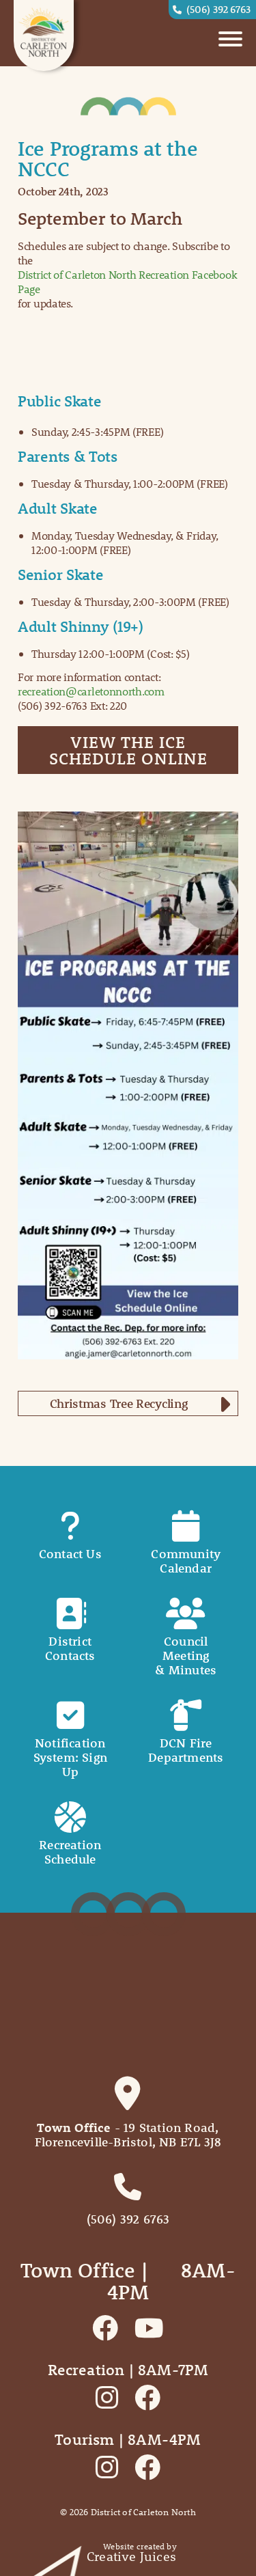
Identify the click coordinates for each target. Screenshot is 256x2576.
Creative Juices (131, 2557)
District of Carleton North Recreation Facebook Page (127, 281)
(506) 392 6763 (218, 9)
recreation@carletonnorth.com (91, 691)
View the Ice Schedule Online (128, 750)
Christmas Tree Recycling (119, 1403)
